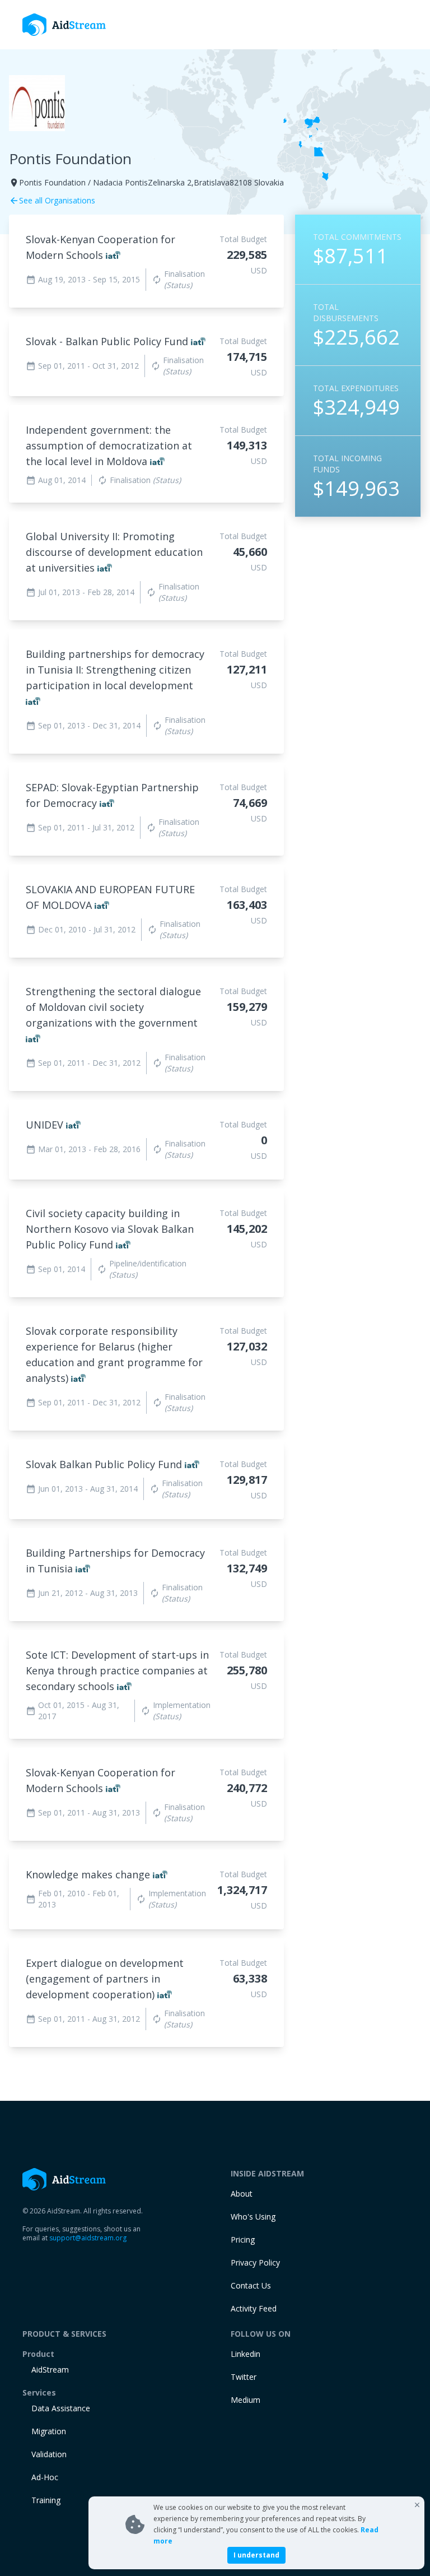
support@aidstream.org (88, 2238)
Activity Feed (254, 2308)
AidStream (50, 2370)
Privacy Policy (255, 2262)
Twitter (244, 2377)
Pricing (243, 2240)
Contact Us (251, 2285)
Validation (49, 2454)
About (242, 2194)
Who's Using (253, 2217)
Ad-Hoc (45, 2477)
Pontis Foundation (70, 159)
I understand (256, 2555)
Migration (49, 2431)
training (46, 2500)
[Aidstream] (64, 25)
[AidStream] (64, 2179)
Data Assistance (61, 2408)
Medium (246, 2400)
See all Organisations (52, 200)
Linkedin (246, 2354)
